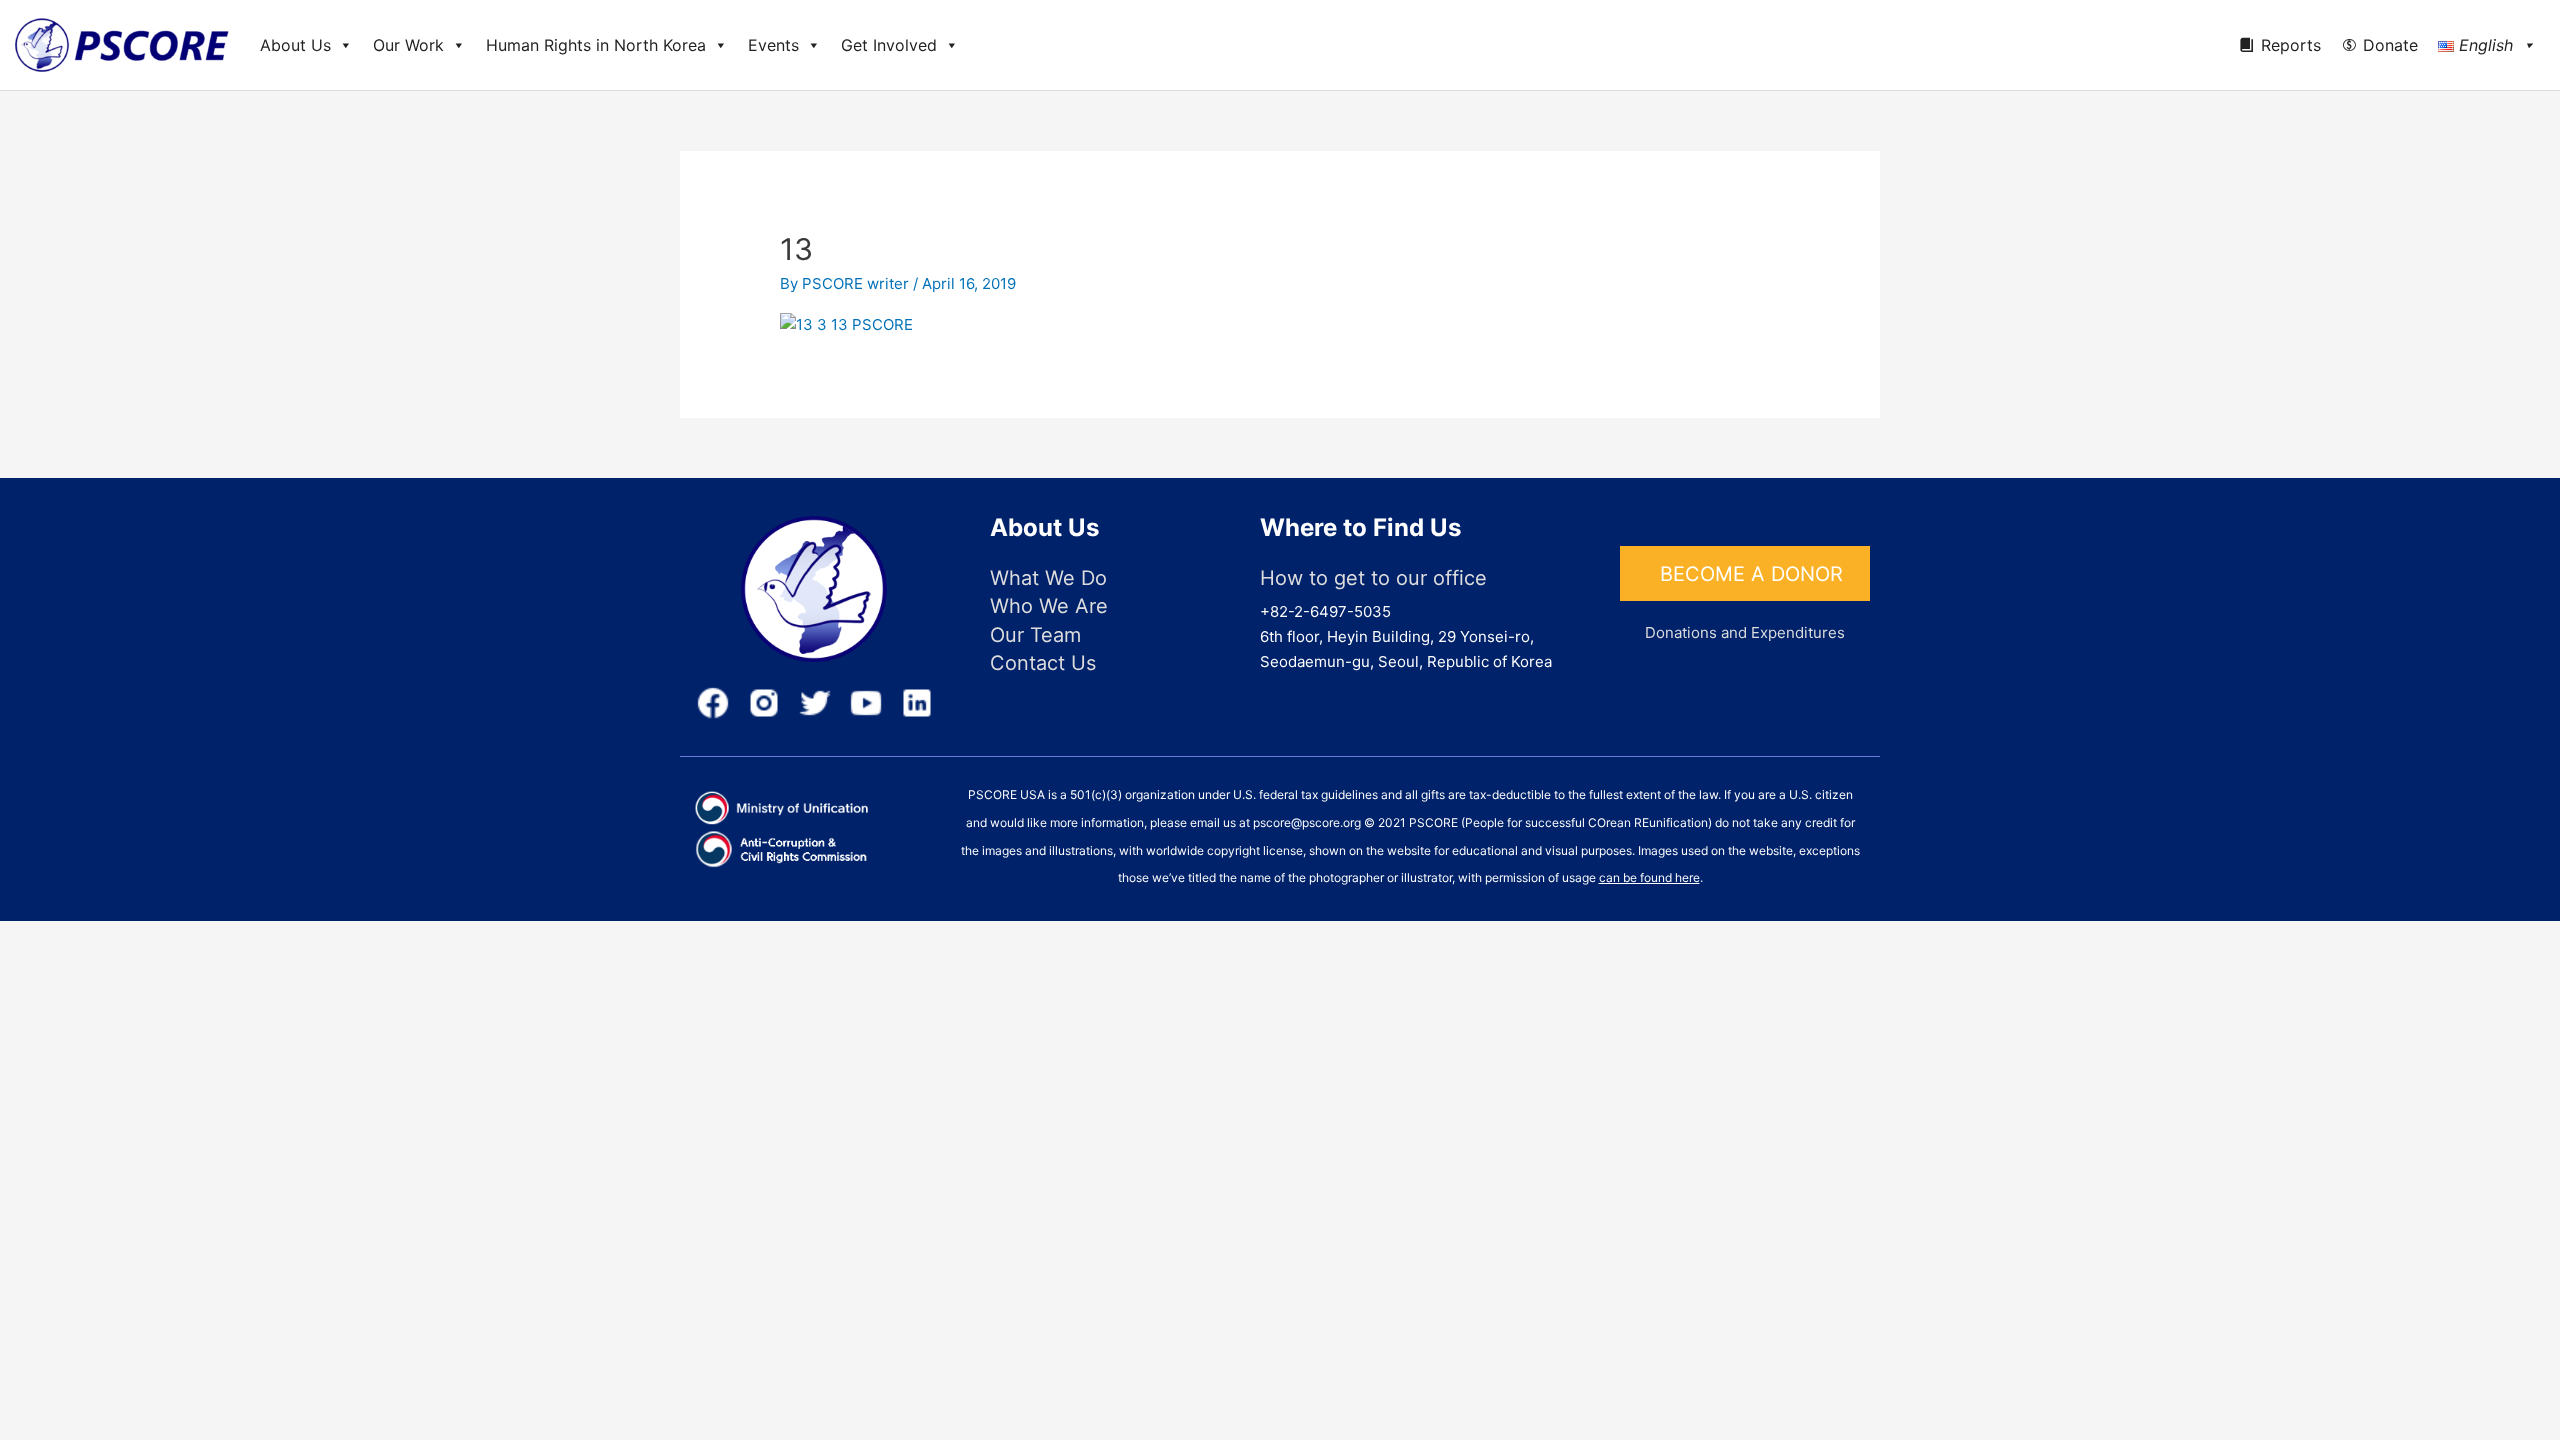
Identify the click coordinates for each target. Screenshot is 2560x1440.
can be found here (1649, 877)
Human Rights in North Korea (596, 45)
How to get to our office (1373, 578)
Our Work (408, 45)
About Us (295, 45)
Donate (2390, 45)
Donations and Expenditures (1745, 632)
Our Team (1035, 635)
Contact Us (1043, 663)
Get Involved (889, 45)
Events (773, 45)
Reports (2291, 45)
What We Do (1048, 578)
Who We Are (1049, 606)
